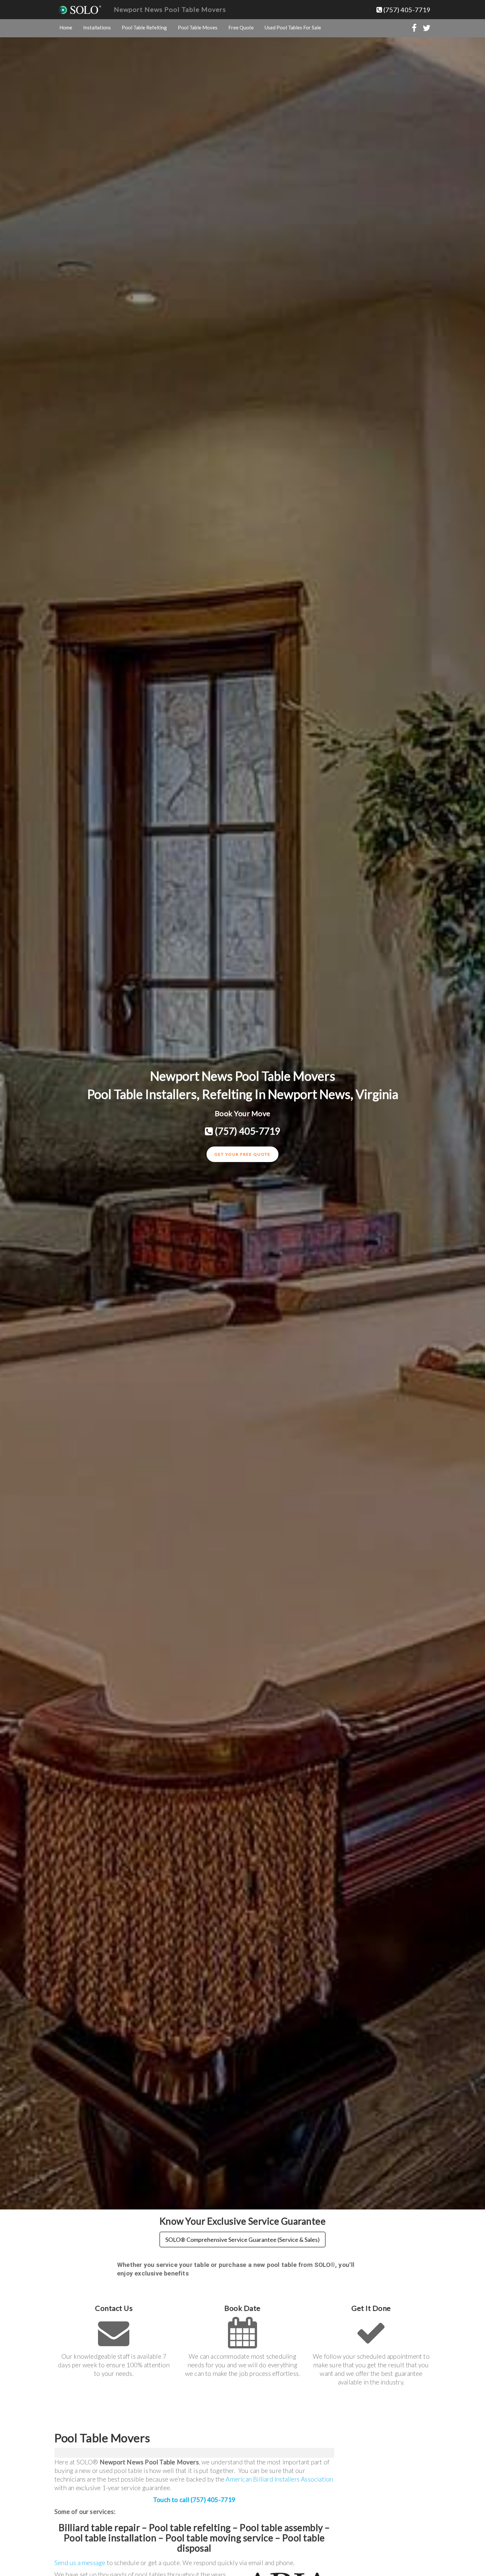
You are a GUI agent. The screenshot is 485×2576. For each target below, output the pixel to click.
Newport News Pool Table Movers (170, 9)
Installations (97, 27)
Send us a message (80, 2563)
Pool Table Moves (198, 27)
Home (66, 27)
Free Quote (241, 27)
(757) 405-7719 (406, 10)
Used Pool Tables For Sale (293, 27)
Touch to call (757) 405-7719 (194, 2500)
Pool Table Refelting (144, 27)
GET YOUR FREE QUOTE (242, 1154)
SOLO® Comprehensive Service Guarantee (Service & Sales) (242, 2240)
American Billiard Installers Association (279, 2479)
